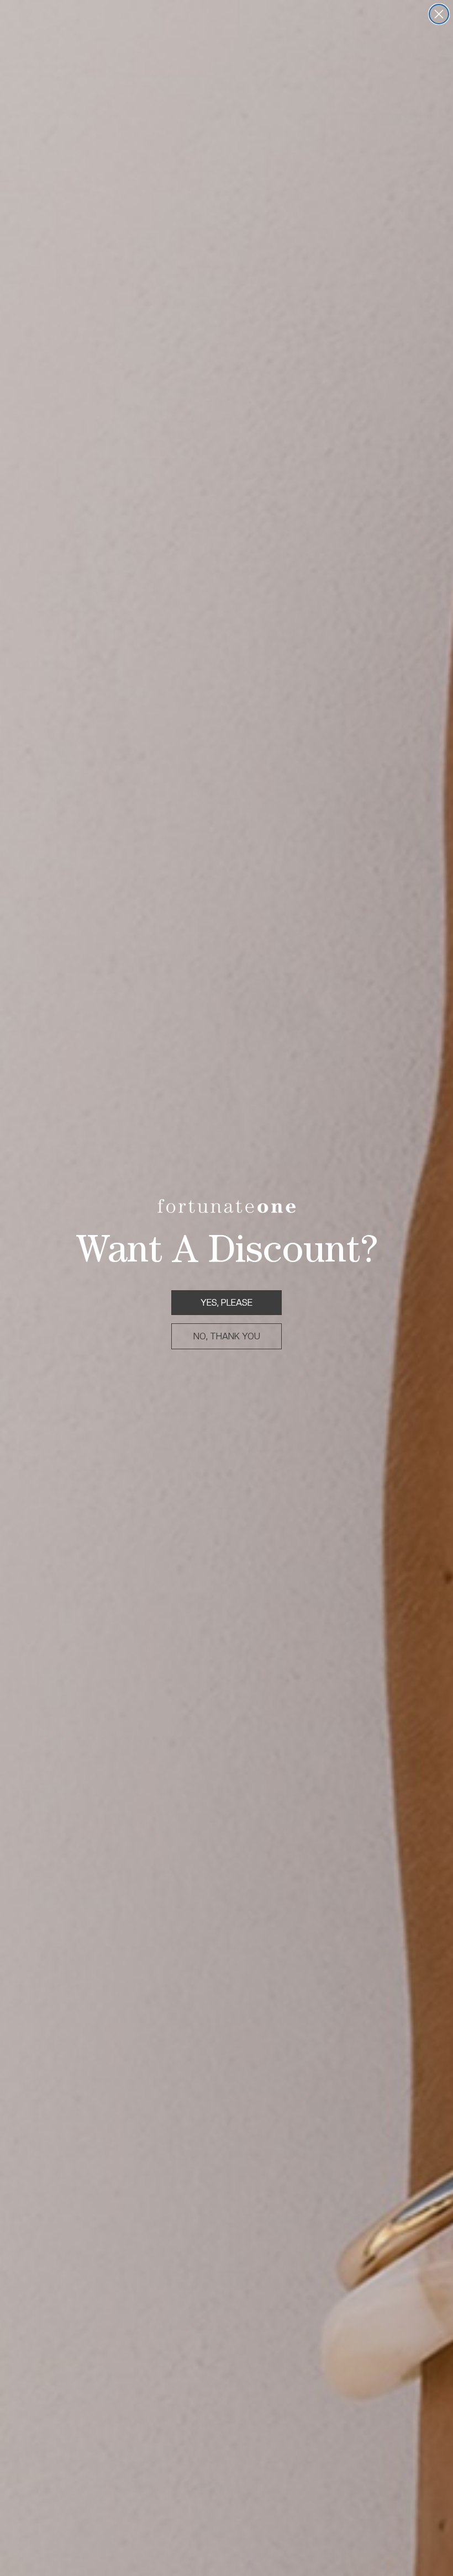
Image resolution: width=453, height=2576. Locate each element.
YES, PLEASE (227, 1303)
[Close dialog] (439, 14)
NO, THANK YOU (227, 1336)
